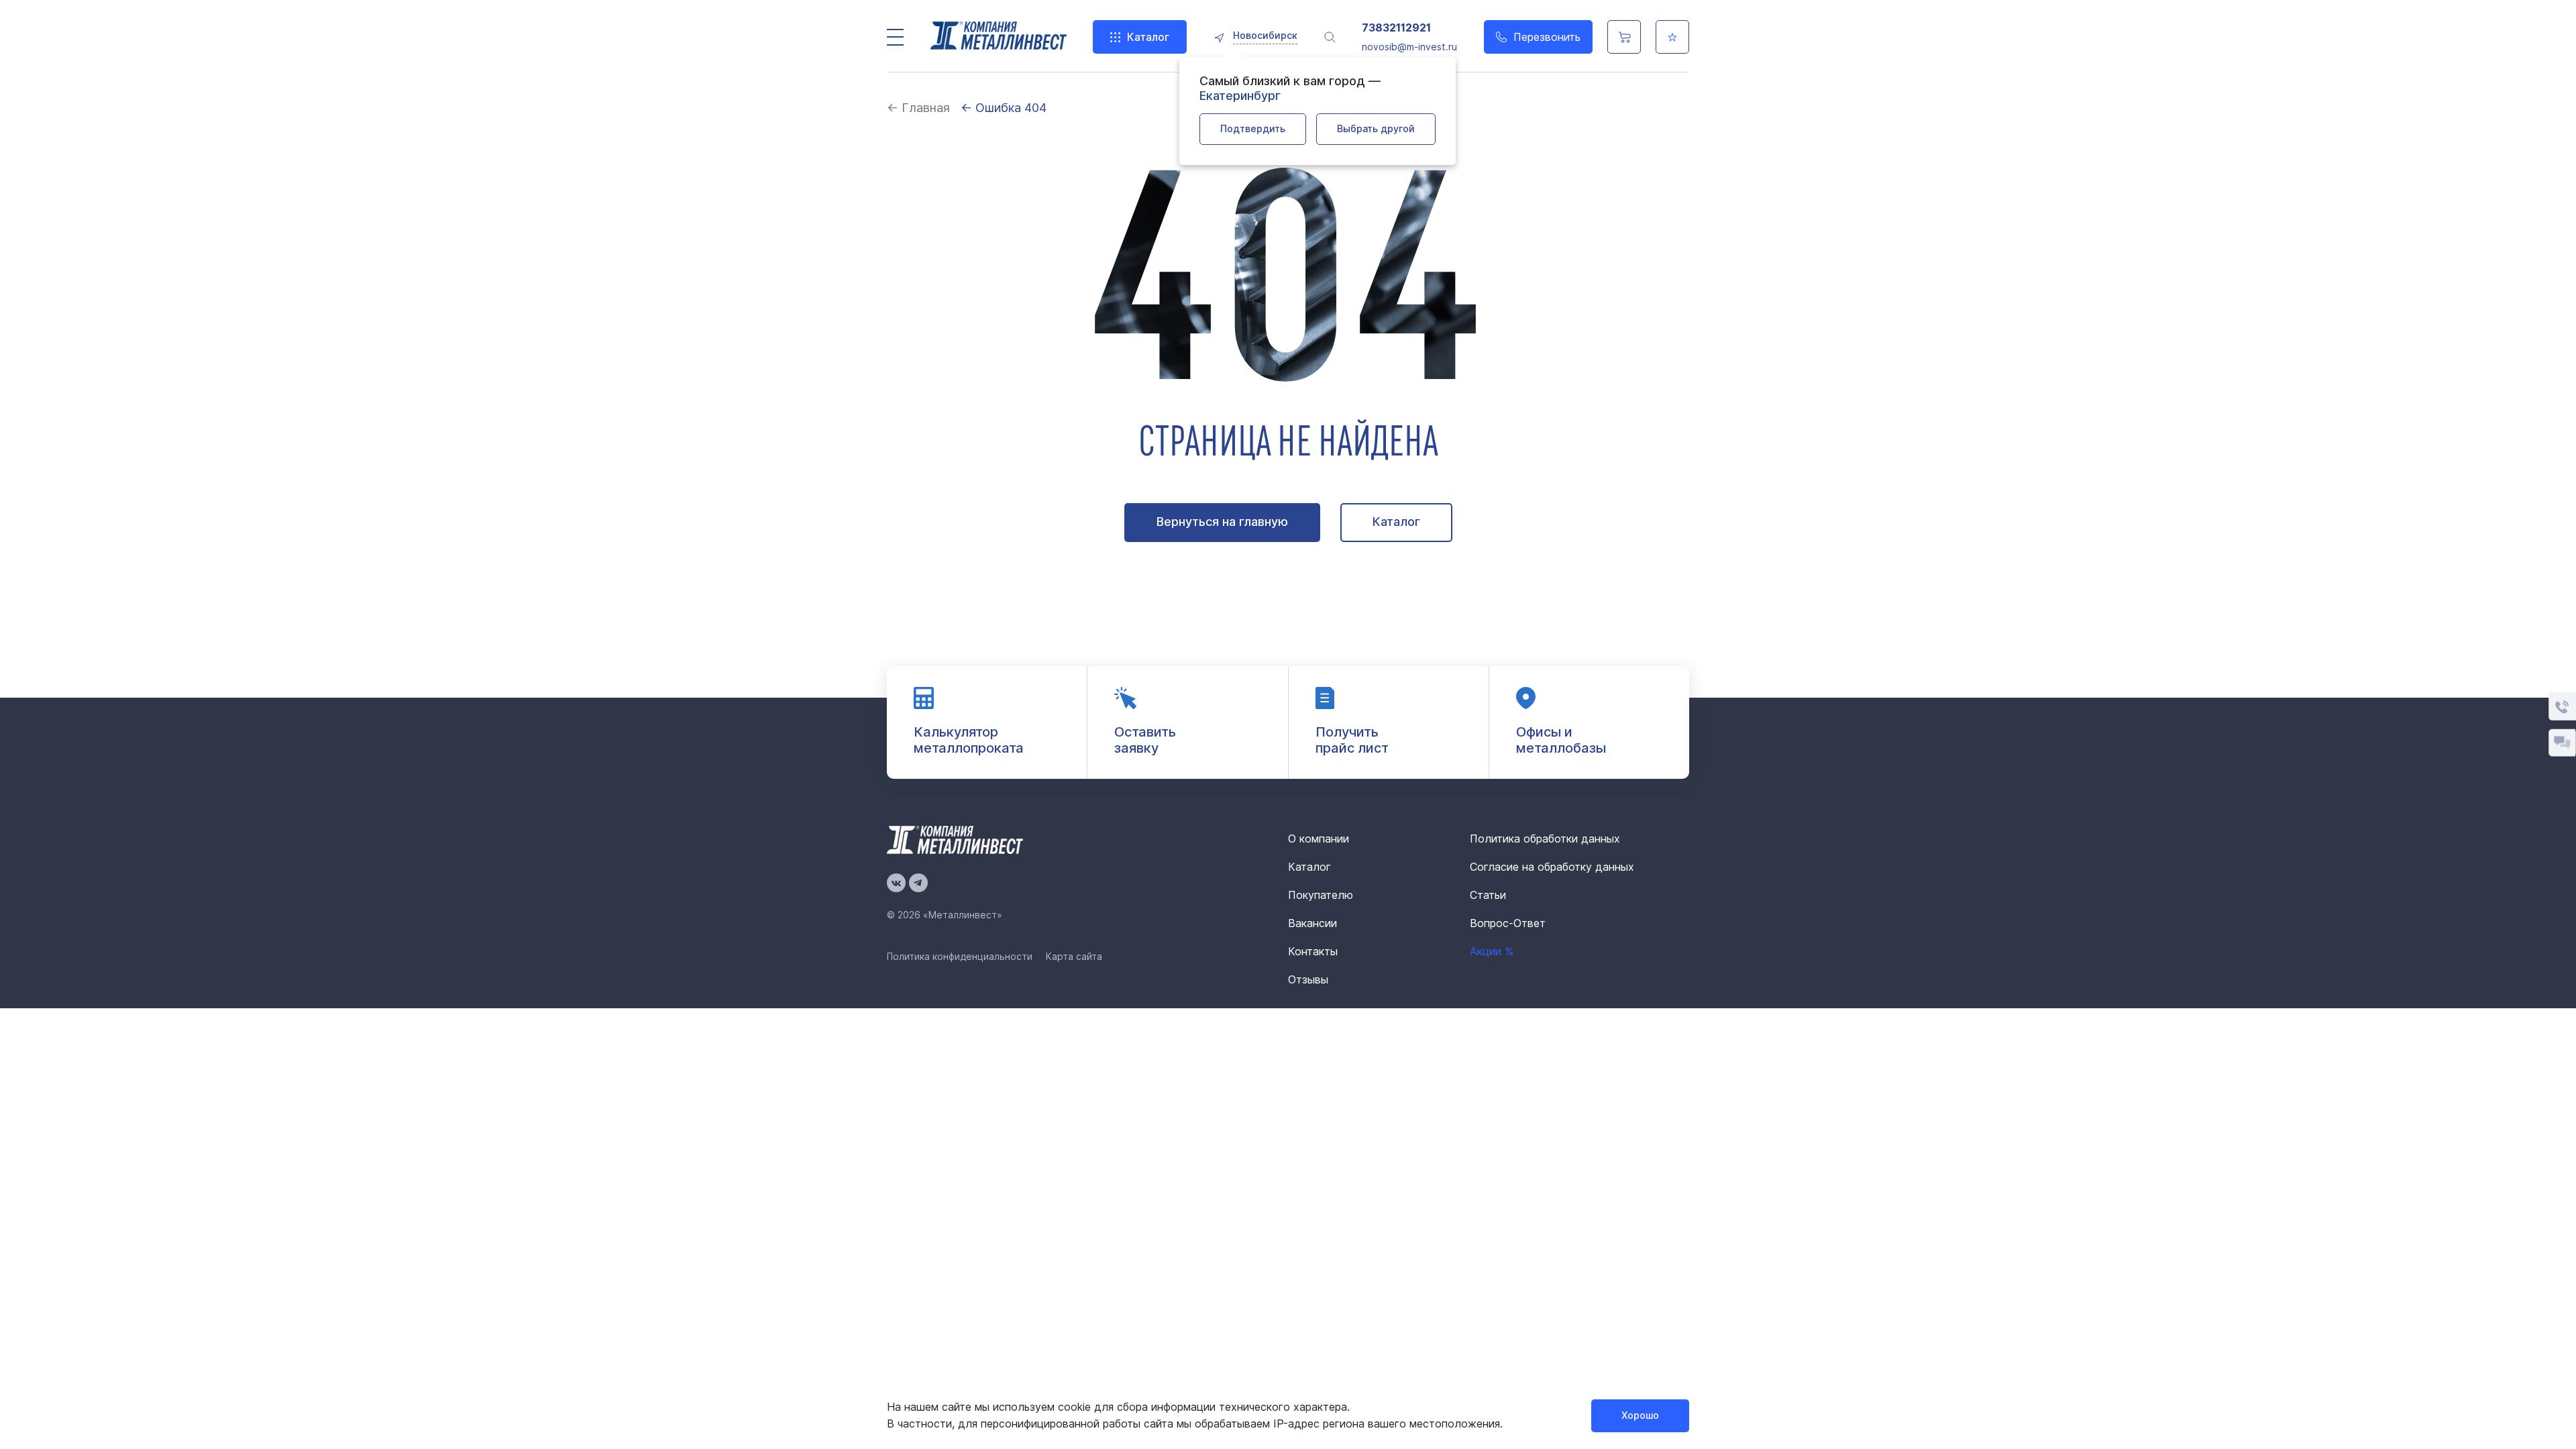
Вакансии (1312, 923)
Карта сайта (1074, 956)
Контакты (1313, 951)
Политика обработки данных (1545, 839)
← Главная (918, 108)
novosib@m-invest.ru (1409, 47)
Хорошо (1640, 1415)
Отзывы (1308, 979)
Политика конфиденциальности (960, 956)
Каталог (1148, 37)
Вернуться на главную (1222, 522)
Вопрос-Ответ (1508, 923)
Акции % (1492, 951)
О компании (1319, 839)
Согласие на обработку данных (1552, 867)
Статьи (1488, 895)
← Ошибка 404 (1004, 108)
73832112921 (1396, 28)
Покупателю (1321, 895)
